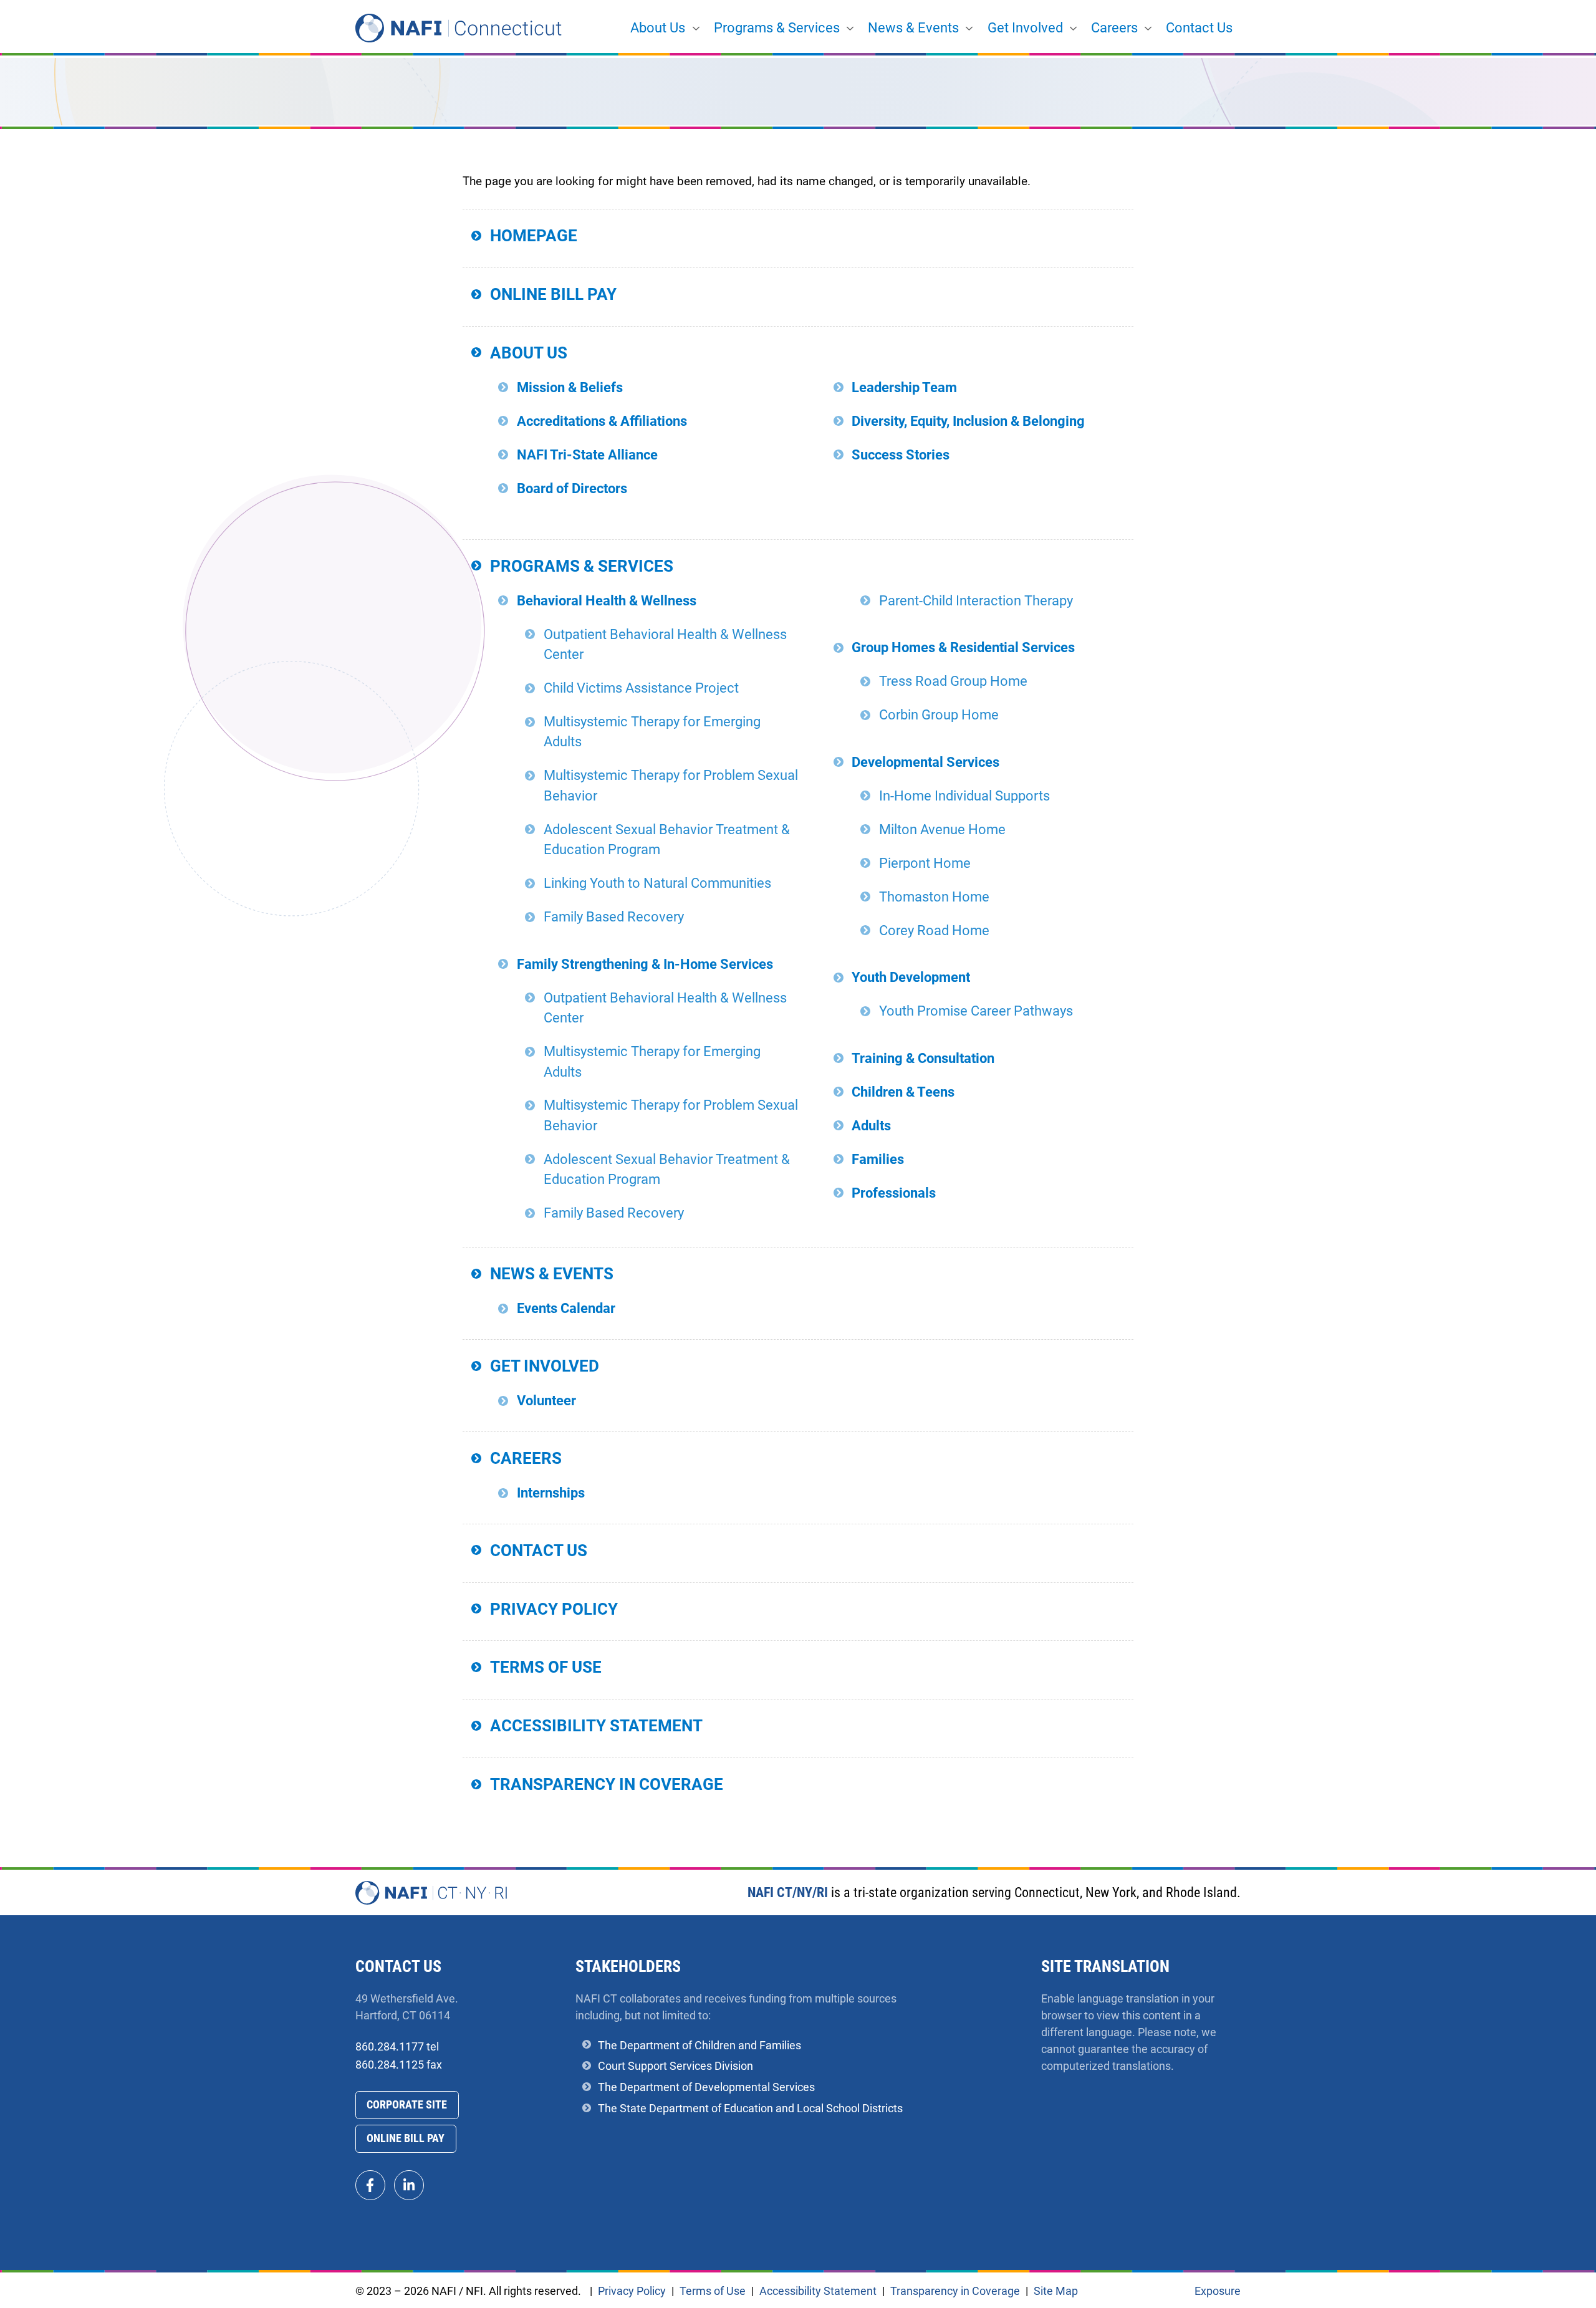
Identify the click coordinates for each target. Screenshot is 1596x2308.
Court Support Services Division (675, 2066)
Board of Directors (572, 488)
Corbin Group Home (939, 715)
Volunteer (546, 1401)
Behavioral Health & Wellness (607, 601)
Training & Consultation (923, 1058)
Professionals (894, 1193)
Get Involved (1025, 28)
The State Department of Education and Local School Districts (750, 2108)
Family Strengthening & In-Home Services (645, 964)
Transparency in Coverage (607, 1784)
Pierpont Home (925, 863)
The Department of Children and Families (699, 2045)
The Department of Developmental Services (706, 2087)
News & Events (913, 28)
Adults (871, 1126)
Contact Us (1199, 28)
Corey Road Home (934, 930)
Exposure (1218, 2291)
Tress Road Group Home (953, 681)
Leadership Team (904, 387)
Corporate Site (407, 2104)
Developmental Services (925, 762)
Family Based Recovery (614, 917)
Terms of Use (546, 1667)
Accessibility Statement (596, 1726)
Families (878, 1159)
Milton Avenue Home (942, 829)
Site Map (1056, 2291)
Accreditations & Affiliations (602, 421)
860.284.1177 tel (397, 2046)
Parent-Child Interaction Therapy (976, 601)
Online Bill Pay (553, 294)
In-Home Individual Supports (964, 796)
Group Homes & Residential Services (963, 647)
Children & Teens (903, 1092)
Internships (551, 1493)
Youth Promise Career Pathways (976, 1011)
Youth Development (911, 977)
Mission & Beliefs (570, 387)
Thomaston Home (934, 897)
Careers (1114, 28)
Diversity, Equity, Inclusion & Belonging (968, 421)
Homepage (534, 236)
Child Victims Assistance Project (641, 688)
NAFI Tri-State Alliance (587, 455)
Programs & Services (777, 28)
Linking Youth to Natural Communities (657, 883)
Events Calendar (566, 1308)
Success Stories (901, 455)
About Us (658, 28)
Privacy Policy (554, 1609)
